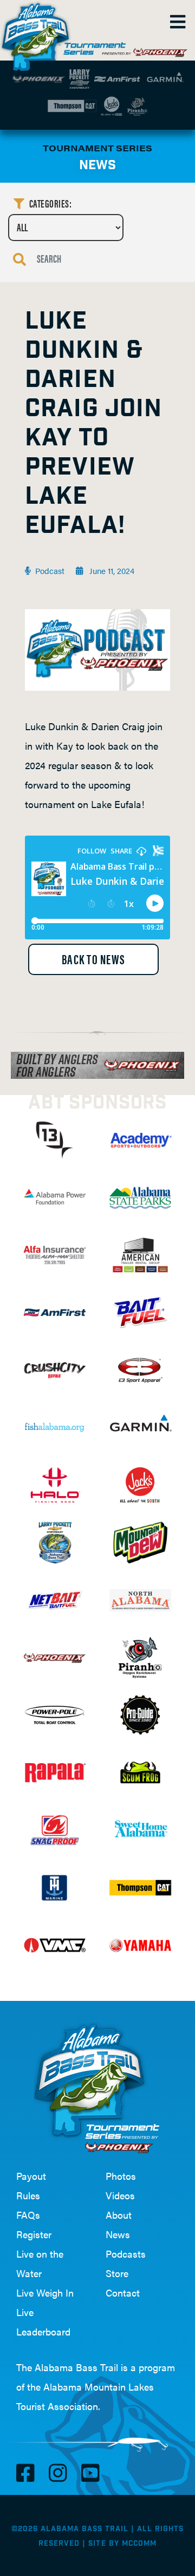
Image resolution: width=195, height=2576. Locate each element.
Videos (120, 2195)
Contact (123, 2293)
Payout (31, 2176)
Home (38, 32)
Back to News (93, 959)
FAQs (28, 2215)
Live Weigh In (45, 2293)
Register (34, 2234)
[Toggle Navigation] (177, 22)
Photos (121, 2176)
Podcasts (126, 2254)
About (119, 2215)
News (118, 2234)
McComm (139, 2544)
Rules (28, 2195)
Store (117, 2273)
